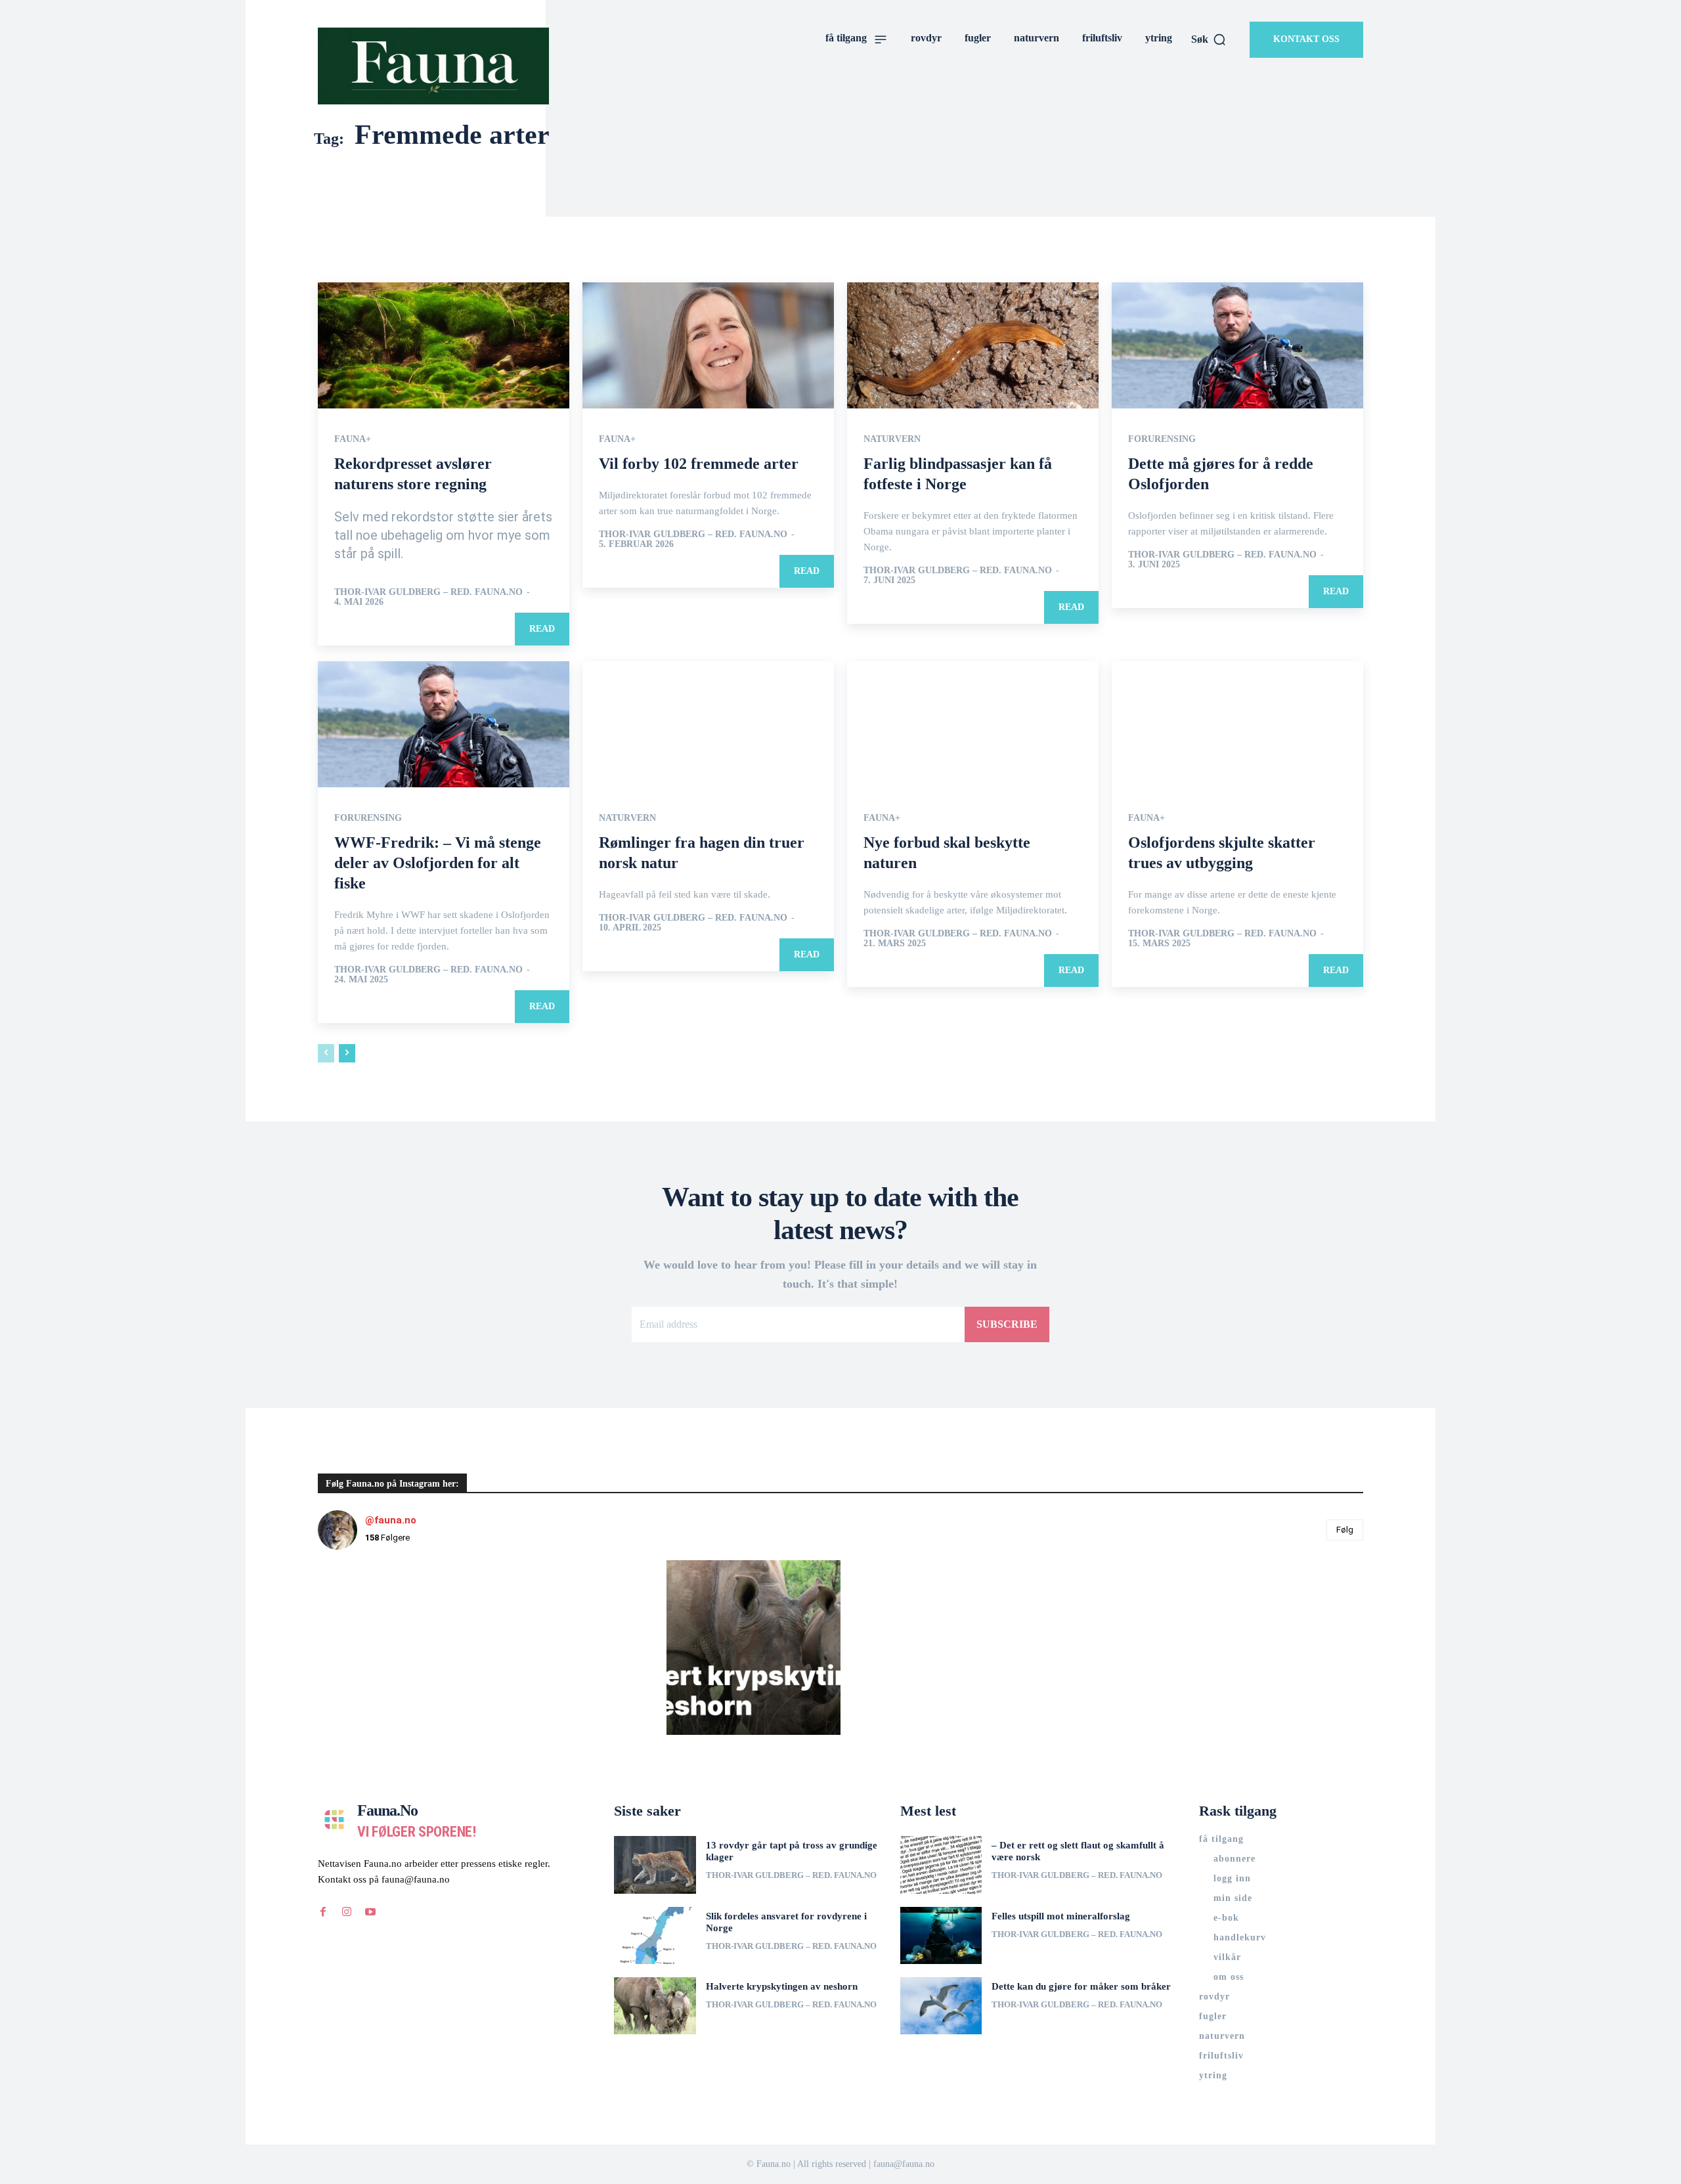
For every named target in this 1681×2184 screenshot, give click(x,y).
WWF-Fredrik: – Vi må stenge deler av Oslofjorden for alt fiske (438, 863)
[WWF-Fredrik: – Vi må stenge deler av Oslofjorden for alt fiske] (444, 724)
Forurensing (1162, 439)
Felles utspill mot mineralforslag (1061, 1916)
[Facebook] (323, 1912)
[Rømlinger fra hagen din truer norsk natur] (708, 724)
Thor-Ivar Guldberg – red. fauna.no (428, 592)
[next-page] (347, 1053)
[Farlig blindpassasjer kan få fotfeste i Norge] (973, 345)
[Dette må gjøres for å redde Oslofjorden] (1237, 345)
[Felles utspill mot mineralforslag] (941, 1935)
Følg (1345, 1530)
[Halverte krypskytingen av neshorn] (655, 2006)
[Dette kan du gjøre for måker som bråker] (941, 2006)
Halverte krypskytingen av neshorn (782, 1986)
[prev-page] (326, 1053)
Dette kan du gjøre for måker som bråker (1081, 1986)
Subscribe (1007, 1324)
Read (542, 629)
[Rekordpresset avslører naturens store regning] (444, 345)
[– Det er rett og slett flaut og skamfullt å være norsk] (941, 1865)
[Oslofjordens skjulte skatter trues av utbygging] (1237, 724)
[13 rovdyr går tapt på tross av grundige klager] (655, 1865)
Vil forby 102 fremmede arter (699, 464)
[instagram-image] (405, 1647)
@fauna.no (391, 1520)
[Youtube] (370, 1912)
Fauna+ (353, 439)
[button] (1209, 39)
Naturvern (892, 439)
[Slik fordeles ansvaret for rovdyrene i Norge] (655, 1935)
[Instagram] (347, 1912)
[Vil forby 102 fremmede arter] (708, 345)
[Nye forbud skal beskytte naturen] (973, 724)
